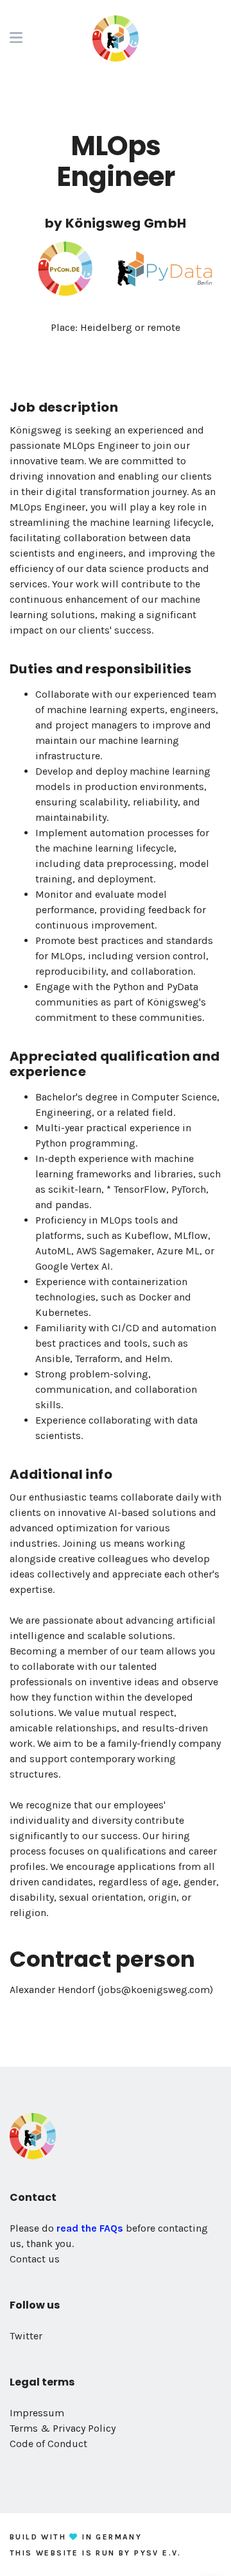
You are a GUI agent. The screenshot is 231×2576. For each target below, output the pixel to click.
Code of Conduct (48, 2444)
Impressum (37, 2413)
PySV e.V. (158, 2553)
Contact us (35, 2259)
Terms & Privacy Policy (63, 2428)
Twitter (26, 2336)
